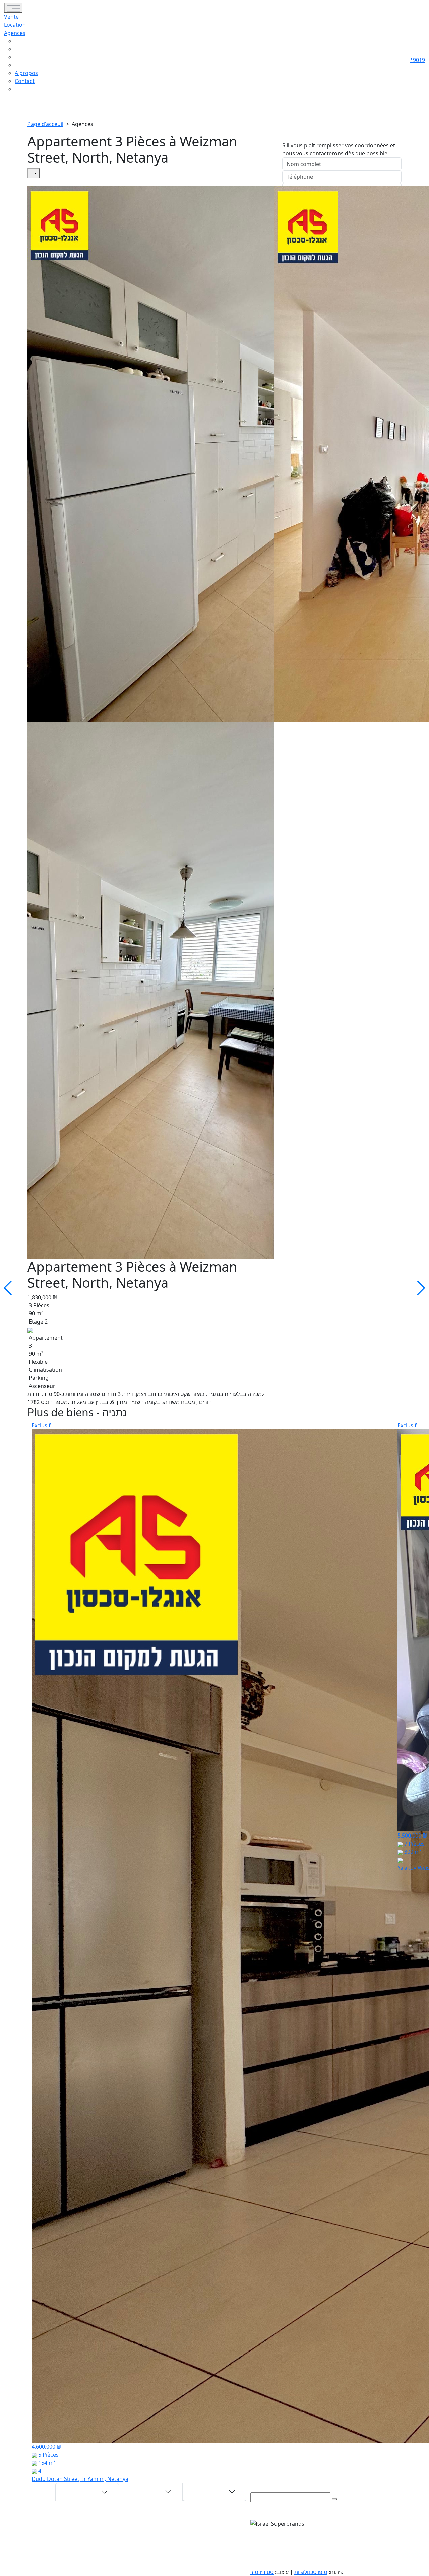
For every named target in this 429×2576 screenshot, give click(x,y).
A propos (26, 73)
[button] (26, 41)
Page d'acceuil (45, 124)
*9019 (417, 60)
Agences (15, 33)
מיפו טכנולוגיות (311, 2572)
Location (15, 25)
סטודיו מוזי (262, 2572)
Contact (25, 81)
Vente (11, 17)
